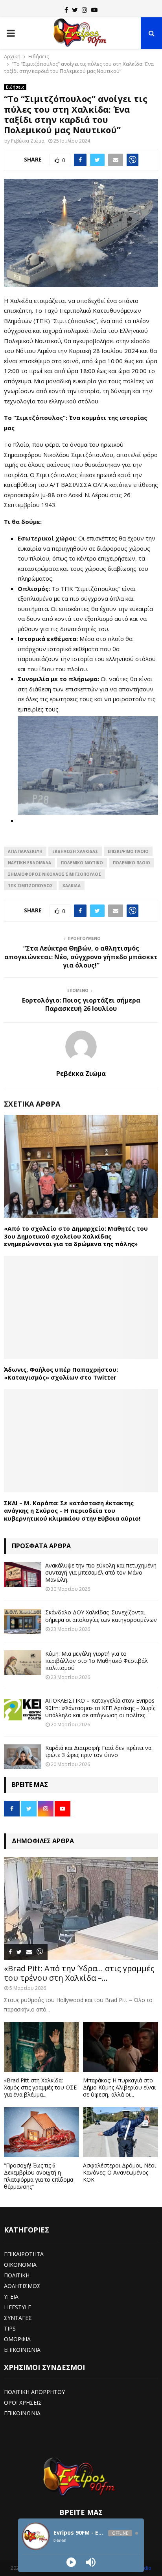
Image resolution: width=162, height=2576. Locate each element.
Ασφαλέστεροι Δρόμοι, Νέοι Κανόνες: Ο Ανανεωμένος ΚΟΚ (120, 2172)
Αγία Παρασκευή (25, 851)
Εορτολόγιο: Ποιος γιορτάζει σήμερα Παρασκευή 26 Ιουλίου (81, 1004)
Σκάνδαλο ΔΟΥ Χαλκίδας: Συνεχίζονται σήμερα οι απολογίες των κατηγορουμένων (101, 1616)
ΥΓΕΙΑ (11, 2296)
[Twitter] (75, 10)
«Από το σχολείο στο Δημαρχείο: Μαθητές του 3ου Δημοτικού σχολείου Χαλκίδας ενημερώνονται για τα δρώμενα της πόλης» (76, 1236)
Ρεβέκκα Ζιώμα (28, 141)
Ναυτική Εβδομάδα (29, 863)
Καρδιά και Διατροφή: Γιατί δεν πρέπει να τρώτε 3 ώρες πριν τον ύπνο (98, 1751)
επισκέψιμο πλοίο (128, 851)
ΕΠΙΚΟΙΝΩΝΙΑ (22, 2350)
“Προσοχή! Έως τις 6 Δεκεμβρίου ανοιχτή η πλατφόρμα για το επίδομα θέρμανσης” (39, 2176)
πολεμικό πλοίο (132, 863)
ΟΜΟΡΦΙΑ (17, 2339)
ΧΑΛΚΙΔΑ (72, 886)
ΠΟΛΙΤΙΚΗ (17, 2275)
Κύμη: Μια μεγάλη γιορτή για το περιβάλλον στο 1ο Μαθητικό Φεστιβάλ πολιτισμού (97, 1661)
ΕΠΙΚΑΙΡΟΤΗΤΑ (24, 2254)
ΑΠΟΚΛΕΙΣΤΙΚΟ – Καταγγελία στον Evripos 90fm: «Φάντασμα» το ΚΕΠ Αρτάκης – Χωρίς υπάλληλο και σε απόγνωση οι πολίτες (100, 1708)
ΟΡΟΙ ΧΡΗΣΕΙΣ (23, 2402)
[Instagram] (85, 10)
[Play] (71, 2562)
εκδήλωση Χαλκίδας (75, 851)
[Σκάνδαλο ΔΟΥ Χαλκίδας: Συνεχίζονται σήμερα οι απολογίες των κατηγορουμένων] (23, 1621)
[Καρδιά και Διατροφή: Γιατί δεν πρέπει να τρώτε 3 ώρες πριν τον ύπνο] (23, 1757)
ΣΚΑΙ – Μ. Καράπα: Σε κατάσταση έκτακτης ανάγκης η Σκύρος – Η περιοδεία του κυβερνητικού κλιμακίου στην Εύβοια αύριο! (72, 1511)
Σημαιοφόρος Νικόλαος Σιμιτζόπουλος (54, 874)
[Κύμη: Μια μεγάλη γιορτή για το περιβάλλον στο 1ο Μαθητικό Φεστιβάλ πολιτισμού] (23, 1663)
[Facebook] (66, 10)
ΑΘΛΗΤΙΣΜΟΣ (22, 2286)
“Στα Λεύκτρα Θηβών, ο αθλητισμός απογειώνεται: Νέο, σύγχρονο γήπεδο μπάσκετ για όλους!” (81, 957)
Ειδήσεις (15, 87)
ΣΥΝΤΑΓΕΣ (18, 2318)
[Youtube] (94, 10)
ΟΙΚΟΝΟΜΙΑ (20, 2265)
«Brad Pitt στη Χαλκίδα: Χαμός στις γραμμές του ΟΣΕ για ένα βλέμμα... (40, 2087)
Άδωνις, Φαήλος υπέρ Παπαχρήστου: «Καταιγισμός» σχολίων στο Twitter (61, 1373)
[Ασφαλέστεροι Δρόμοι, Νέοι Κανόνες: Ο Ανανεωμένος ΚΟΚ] (121, 2132)
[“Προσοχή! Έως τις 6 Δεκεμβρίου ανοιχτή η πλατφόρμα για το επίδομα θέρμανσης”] (41, 2132)
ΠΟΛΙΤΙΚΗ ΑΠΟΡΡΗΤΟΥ (34, 2392)
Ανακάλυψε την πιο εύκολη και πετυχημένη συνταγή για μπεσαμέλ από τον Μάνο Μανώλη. (101, 1572)
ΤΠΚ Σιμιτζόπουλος (30, 886)
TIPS (10, 2328)
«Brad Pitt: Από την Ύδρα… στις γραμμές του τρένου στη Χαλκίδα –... (79, 1973)
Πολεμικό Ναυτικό (82, 863)
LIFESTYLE (17, 2307)
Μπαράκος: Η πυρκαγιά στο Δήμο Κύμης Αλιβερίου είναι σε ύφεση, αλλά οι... (119, 2087)
